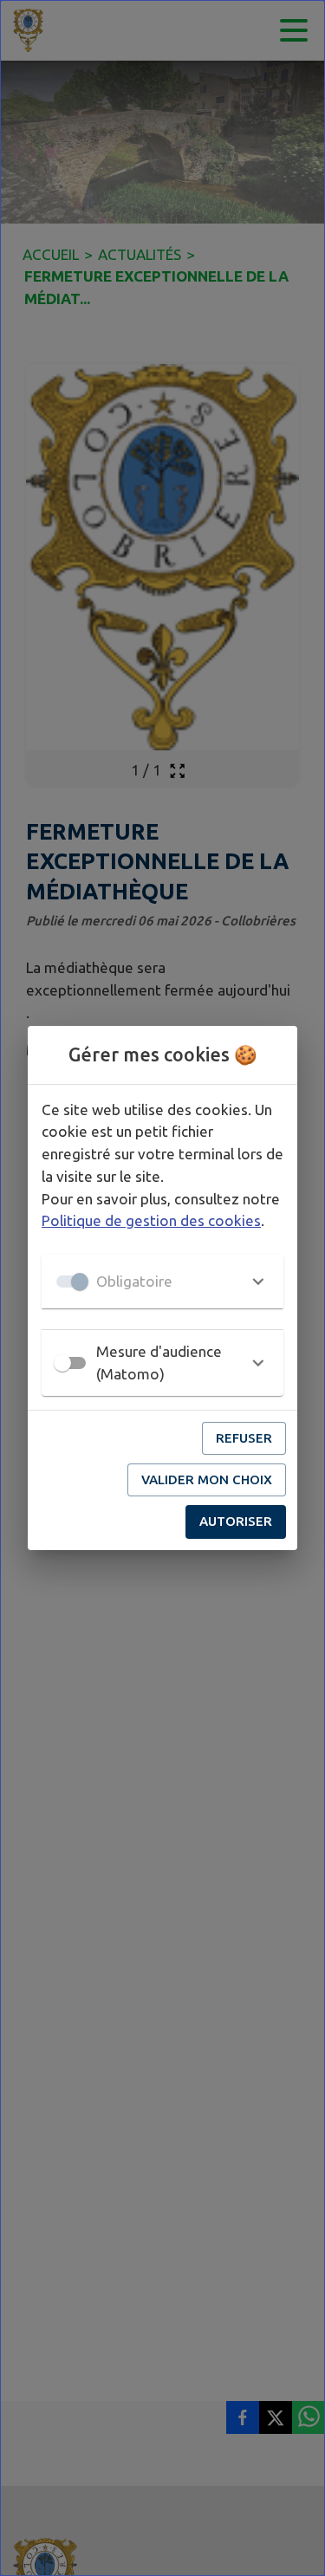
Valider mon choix (207, 1479)
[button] (162, 1282)
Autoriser (236, 1521)
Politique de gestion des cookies (151, 1220)
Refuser (244, 1438)
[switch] (62, 1363)
